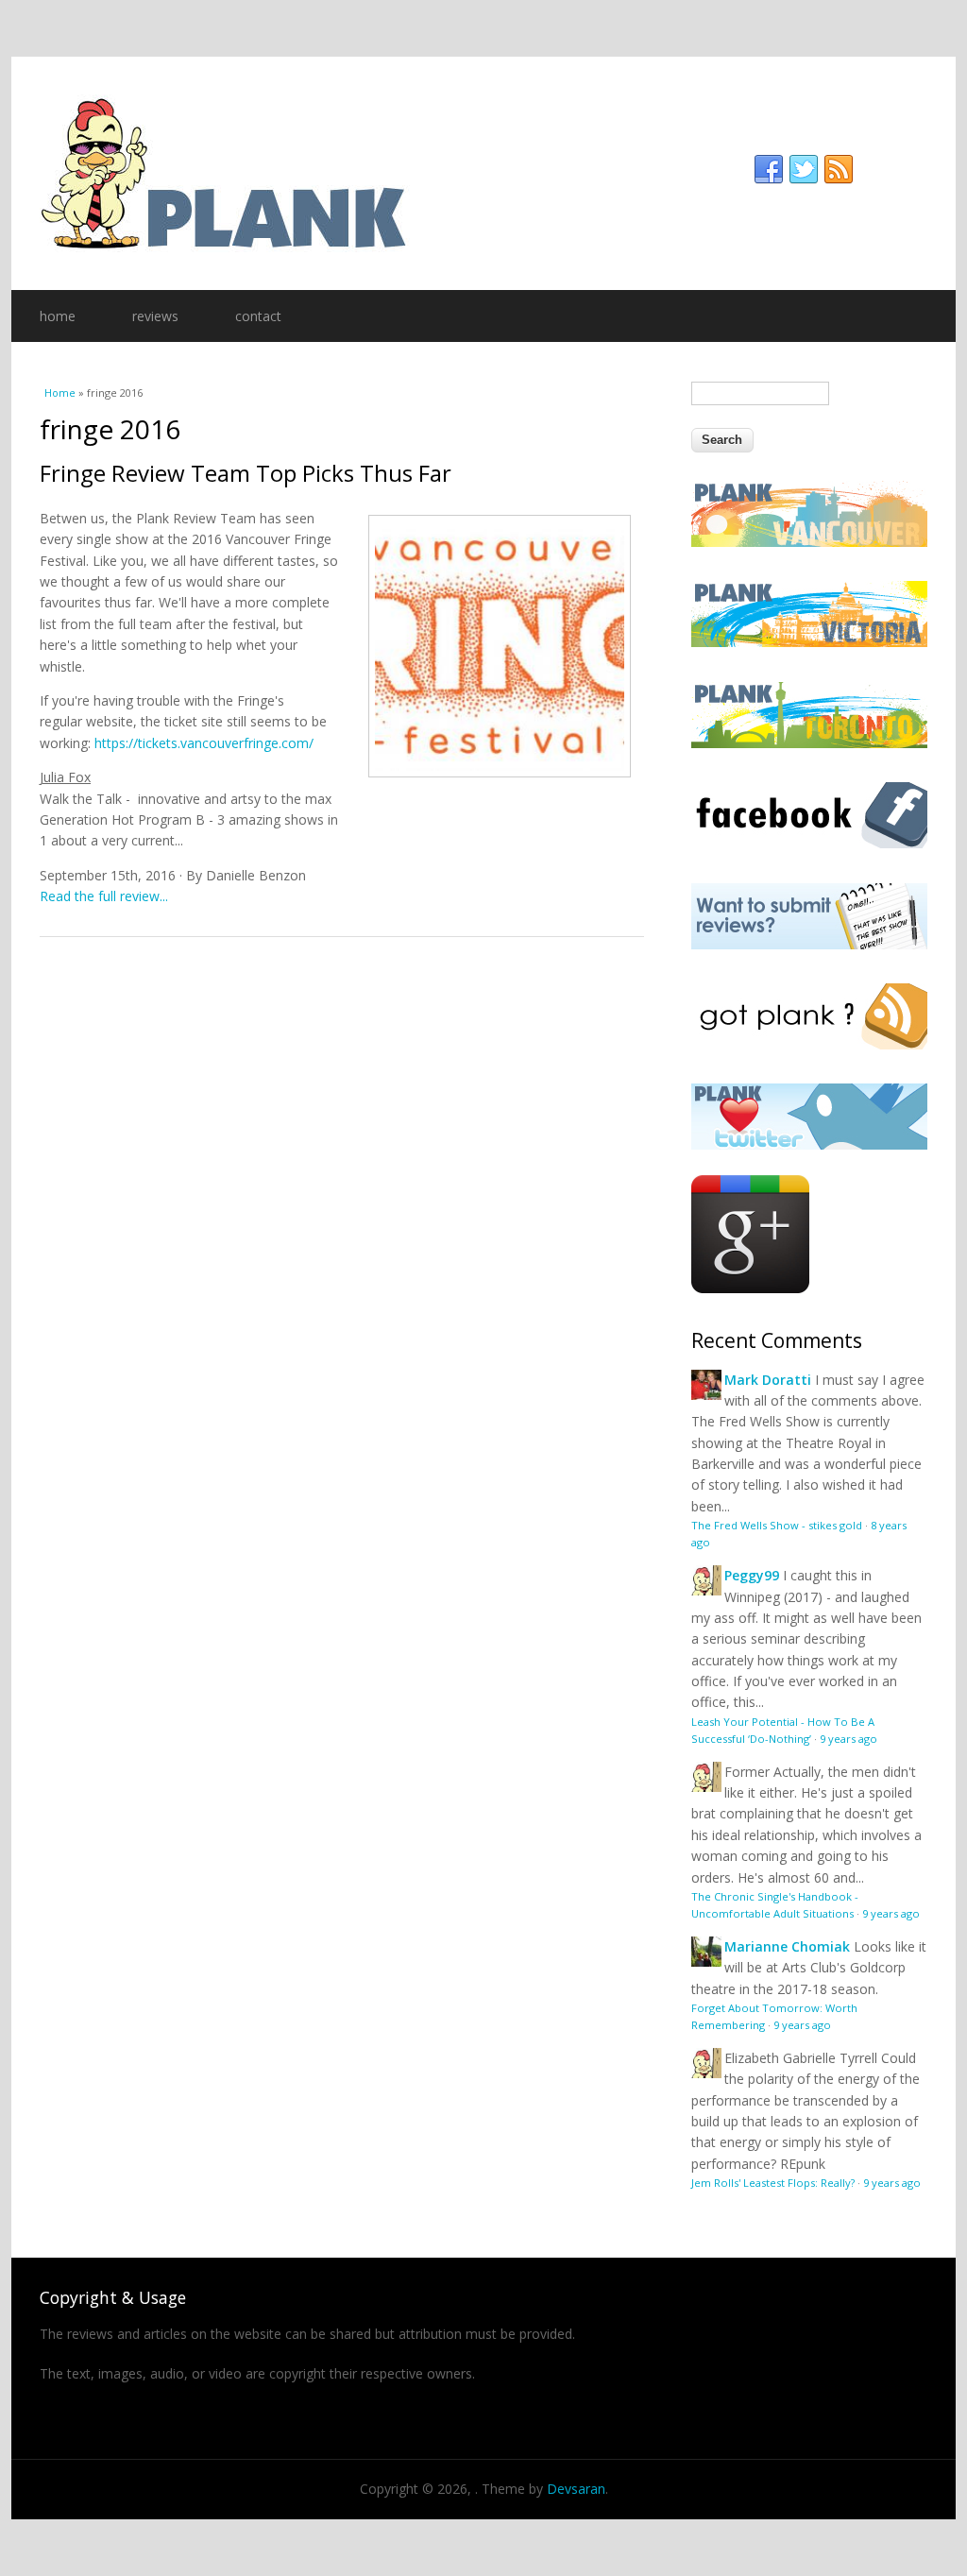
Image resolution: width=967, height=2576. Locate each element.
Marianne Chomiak (787, 1946)
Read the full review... (104, 896)
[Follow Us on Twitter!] (809, 1144)
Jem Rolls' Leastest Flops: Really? (773, 2183)
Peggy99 (752, 1575)
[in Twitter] (804, 170)
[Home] (483, 173)
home (58, 316)
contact (258, 316)
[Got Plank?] (809, 1044)
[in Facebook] (769, 170)
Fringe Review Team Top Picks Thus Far (246, 473)
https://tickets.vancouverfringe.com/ (204, 743)
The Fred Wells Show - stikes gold (777, 1525)
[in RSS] (839, 170)
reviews (155, 316)
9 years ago (848, 1739)
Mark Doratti (768, 1380)
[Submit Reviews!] (809, 944)
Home (60, 392)
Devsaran (576, 2489)
